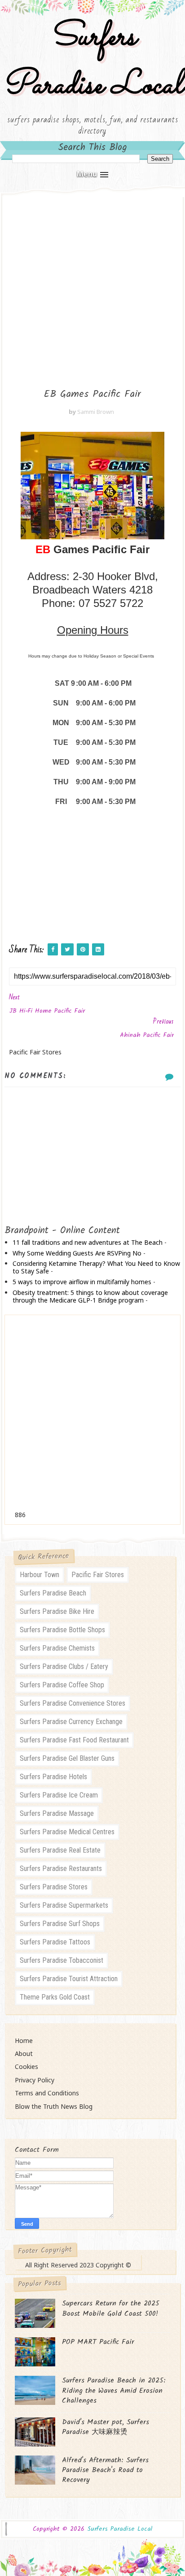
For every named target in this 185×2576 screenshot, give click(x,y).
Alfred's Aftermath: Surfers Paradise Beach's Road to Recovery (105, 2470)
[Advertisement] (92, 285)
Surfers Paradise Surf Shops (60, 1924)
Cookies (26, 2066)
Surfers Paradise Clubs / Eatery (64, 1666)
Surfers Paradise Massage (57, 1813)
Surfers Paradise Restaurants (61, 1869)
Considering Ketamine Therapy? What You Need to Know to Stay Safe (96, 1267)
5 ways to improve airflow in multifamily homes (82, 1282)
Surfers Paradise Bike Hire (57, 1611)
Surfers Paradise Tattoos (55, 1942)
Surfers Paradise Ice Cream (59, 1795)
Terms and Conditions (47, 2093)
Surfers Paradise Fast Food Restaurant (74, 1740)
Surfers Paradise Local (92, 62)
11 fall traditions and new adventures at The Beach (88, 1242)
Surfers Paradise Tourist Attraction (69, 1979)
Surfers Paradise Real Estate (60, 1850)
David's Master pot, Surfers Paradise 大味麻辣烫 (106, 2427)
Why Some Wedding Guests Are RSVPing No (77, 1253)
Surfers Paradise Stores (54, 1887)
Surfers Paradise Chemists (57, 1648)
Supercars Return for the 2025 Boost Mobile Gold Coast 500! (111, 2308)
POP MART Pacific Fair (98, 2342)
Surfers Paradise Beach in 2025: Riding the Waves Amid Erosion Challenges (114, 2391)
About (24, 2053)
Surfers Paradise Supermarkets (64, 1905)
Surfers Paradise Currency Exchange (71, 1722)
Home (24, 2041)
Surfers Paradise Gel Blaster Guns (67, 1758)
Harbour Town (40, 1575)
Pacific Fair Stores (98, 1575)
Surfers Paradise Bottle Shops (62, 1630)
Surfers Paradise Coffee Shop (62, 1685)
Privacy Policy (35, 2080)
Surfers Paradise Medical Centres (67, 1832)
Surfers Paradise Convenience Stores (73, 1703)
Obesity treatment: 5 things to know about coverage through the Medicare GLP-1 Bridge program (90, 1296)
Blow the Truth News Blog (54, 2106)
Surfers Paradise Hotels (53, 1777)
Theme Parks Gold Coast (55, 1997)
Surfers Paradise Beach (53, 1593)
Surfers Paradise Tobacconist (62, 1960)
